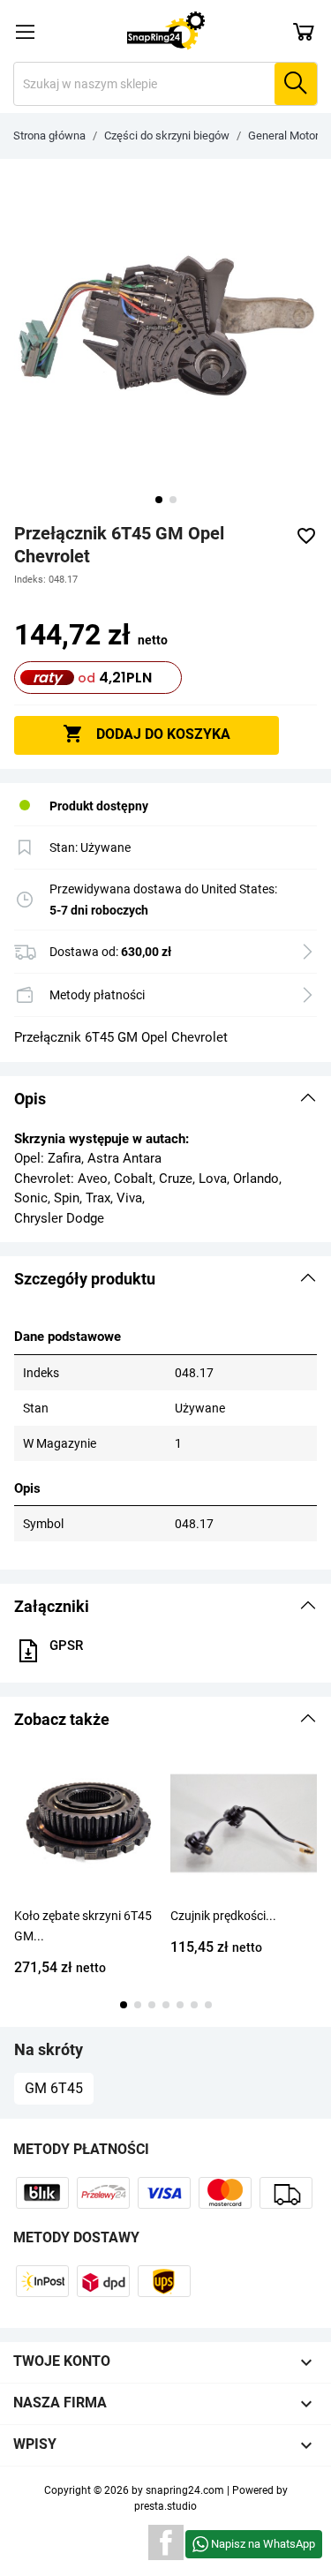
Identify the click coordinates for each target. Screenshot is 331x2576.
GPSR (66, 1646)
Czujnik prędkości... (223, 1916)
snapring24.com (185, 2490)
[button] (165, 1099)
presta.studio (165, 2506)
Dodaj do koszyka (147, 734)
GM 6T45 (54, 2088)
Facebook (166, 2542)
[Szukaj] (296, 84)
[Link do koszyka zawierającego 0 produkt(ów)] (304, 31)
